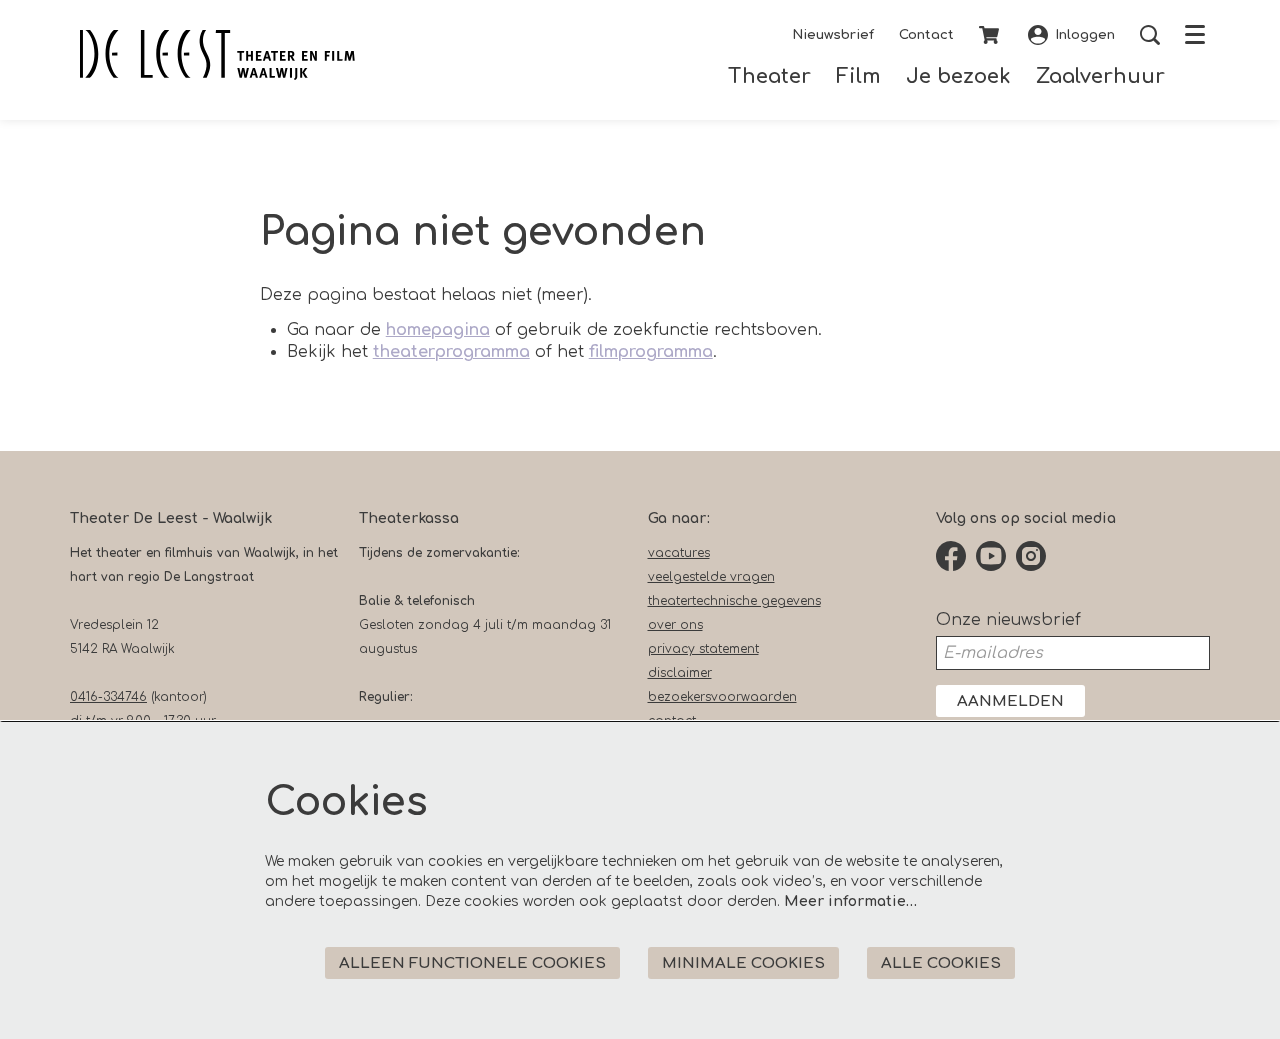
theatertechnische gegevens (734, 601)
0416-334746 (108, 697)
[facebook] (951, 556)
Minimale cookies (743, 963)
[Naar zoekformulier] (1150, 35)
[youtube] (991, 556)
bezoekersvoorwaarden (722, 697)
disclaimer (680, 673)
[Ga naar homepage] (217, 55)
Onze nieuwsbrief (1008, 620)
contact (672, 721)
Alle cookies (941, 963)
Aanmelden (1010, 701)
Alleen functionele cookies (472, 963)
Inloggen (1085, 35)
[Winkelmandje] (991, 35)
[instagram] (1031, 556)
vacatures (679, 553)
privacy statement (703, 649)
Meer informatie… (850, 901)
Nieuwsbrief (833, 35)
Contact (926, 35)
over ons (675, 625)
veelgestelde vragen (711, 577)
